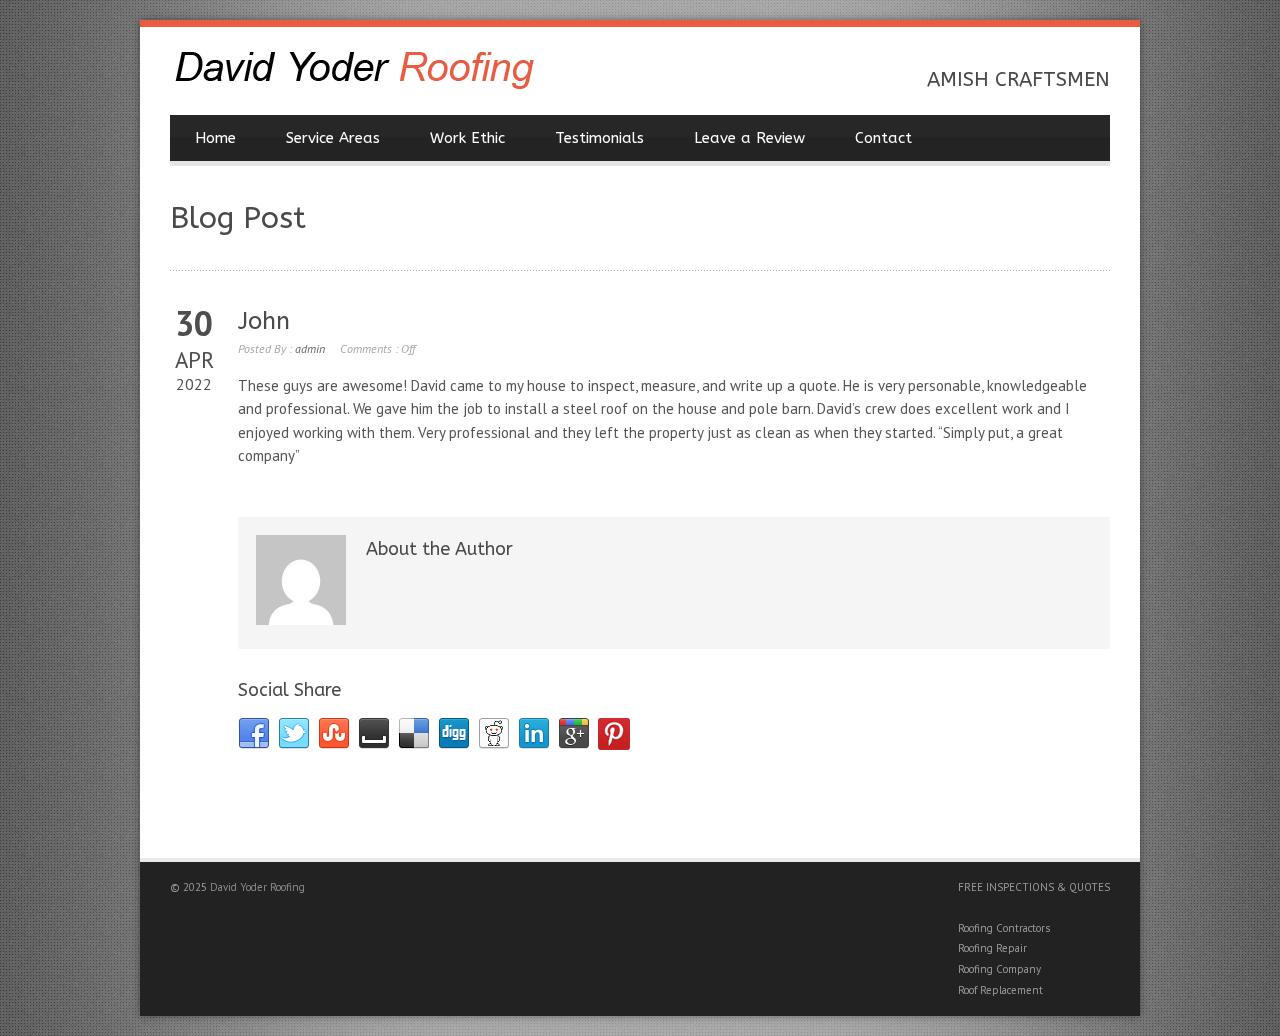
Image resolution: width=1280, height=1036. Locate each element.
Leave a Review (749, 138)
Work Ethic (467, 138)
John (264, 321)
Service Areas (333, 138)
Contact (883, 138)
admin (310, 348)
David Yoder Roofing (257, 887)
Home (215, 138)
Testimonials (599, 138)
